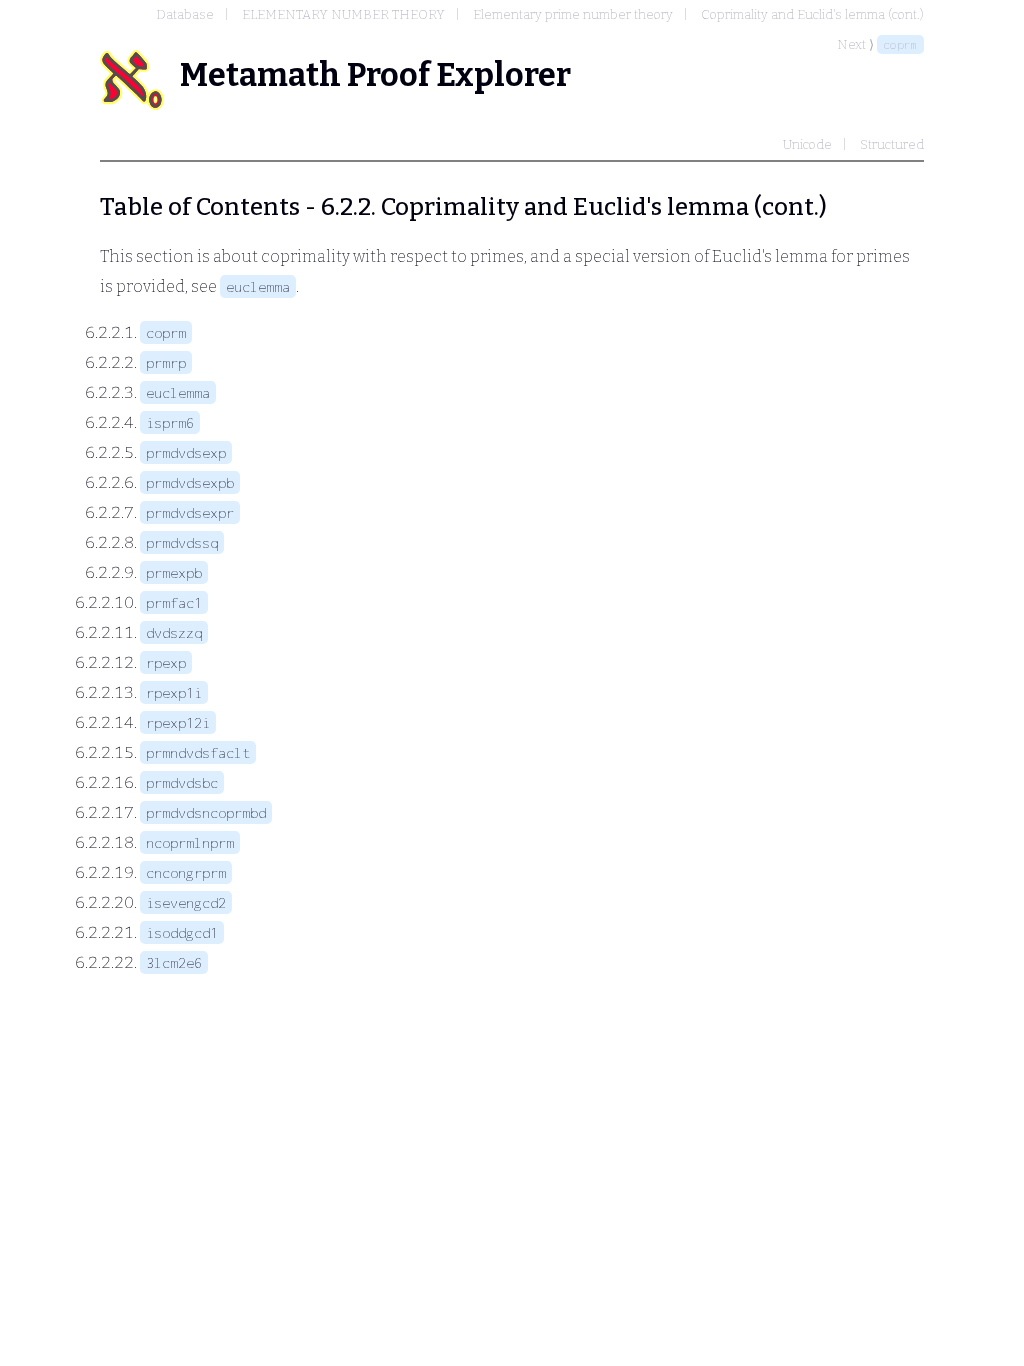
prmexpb (174, 572)
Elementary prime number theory (573, 14)
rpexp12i (178, 722)
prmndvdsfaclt (198, 752)
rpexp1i (174, 692)
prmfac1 (174, 602)
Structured (892, 144)
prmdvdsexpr (190, 512)
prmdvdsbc (182, 782)
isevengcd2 (186, 902)
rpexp (166, 662)
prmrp (166, 362)
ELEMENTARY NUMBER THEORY (343, 14)
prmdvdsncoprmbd (206, 812)
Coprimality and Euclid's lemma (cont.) (812, 14)
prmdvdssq (182, 542)
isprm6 (170, 422)
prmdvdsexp (186, 452)
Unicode (807, 144)
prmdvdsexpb (190, 482)
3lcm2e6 (174, 962)
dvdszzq (174, 632)
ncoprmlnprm (190, 842)
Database (185, 14)
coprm (900, 44)
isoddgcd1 (182, 932)
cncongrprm (186, 872)
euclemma (258, 286)
